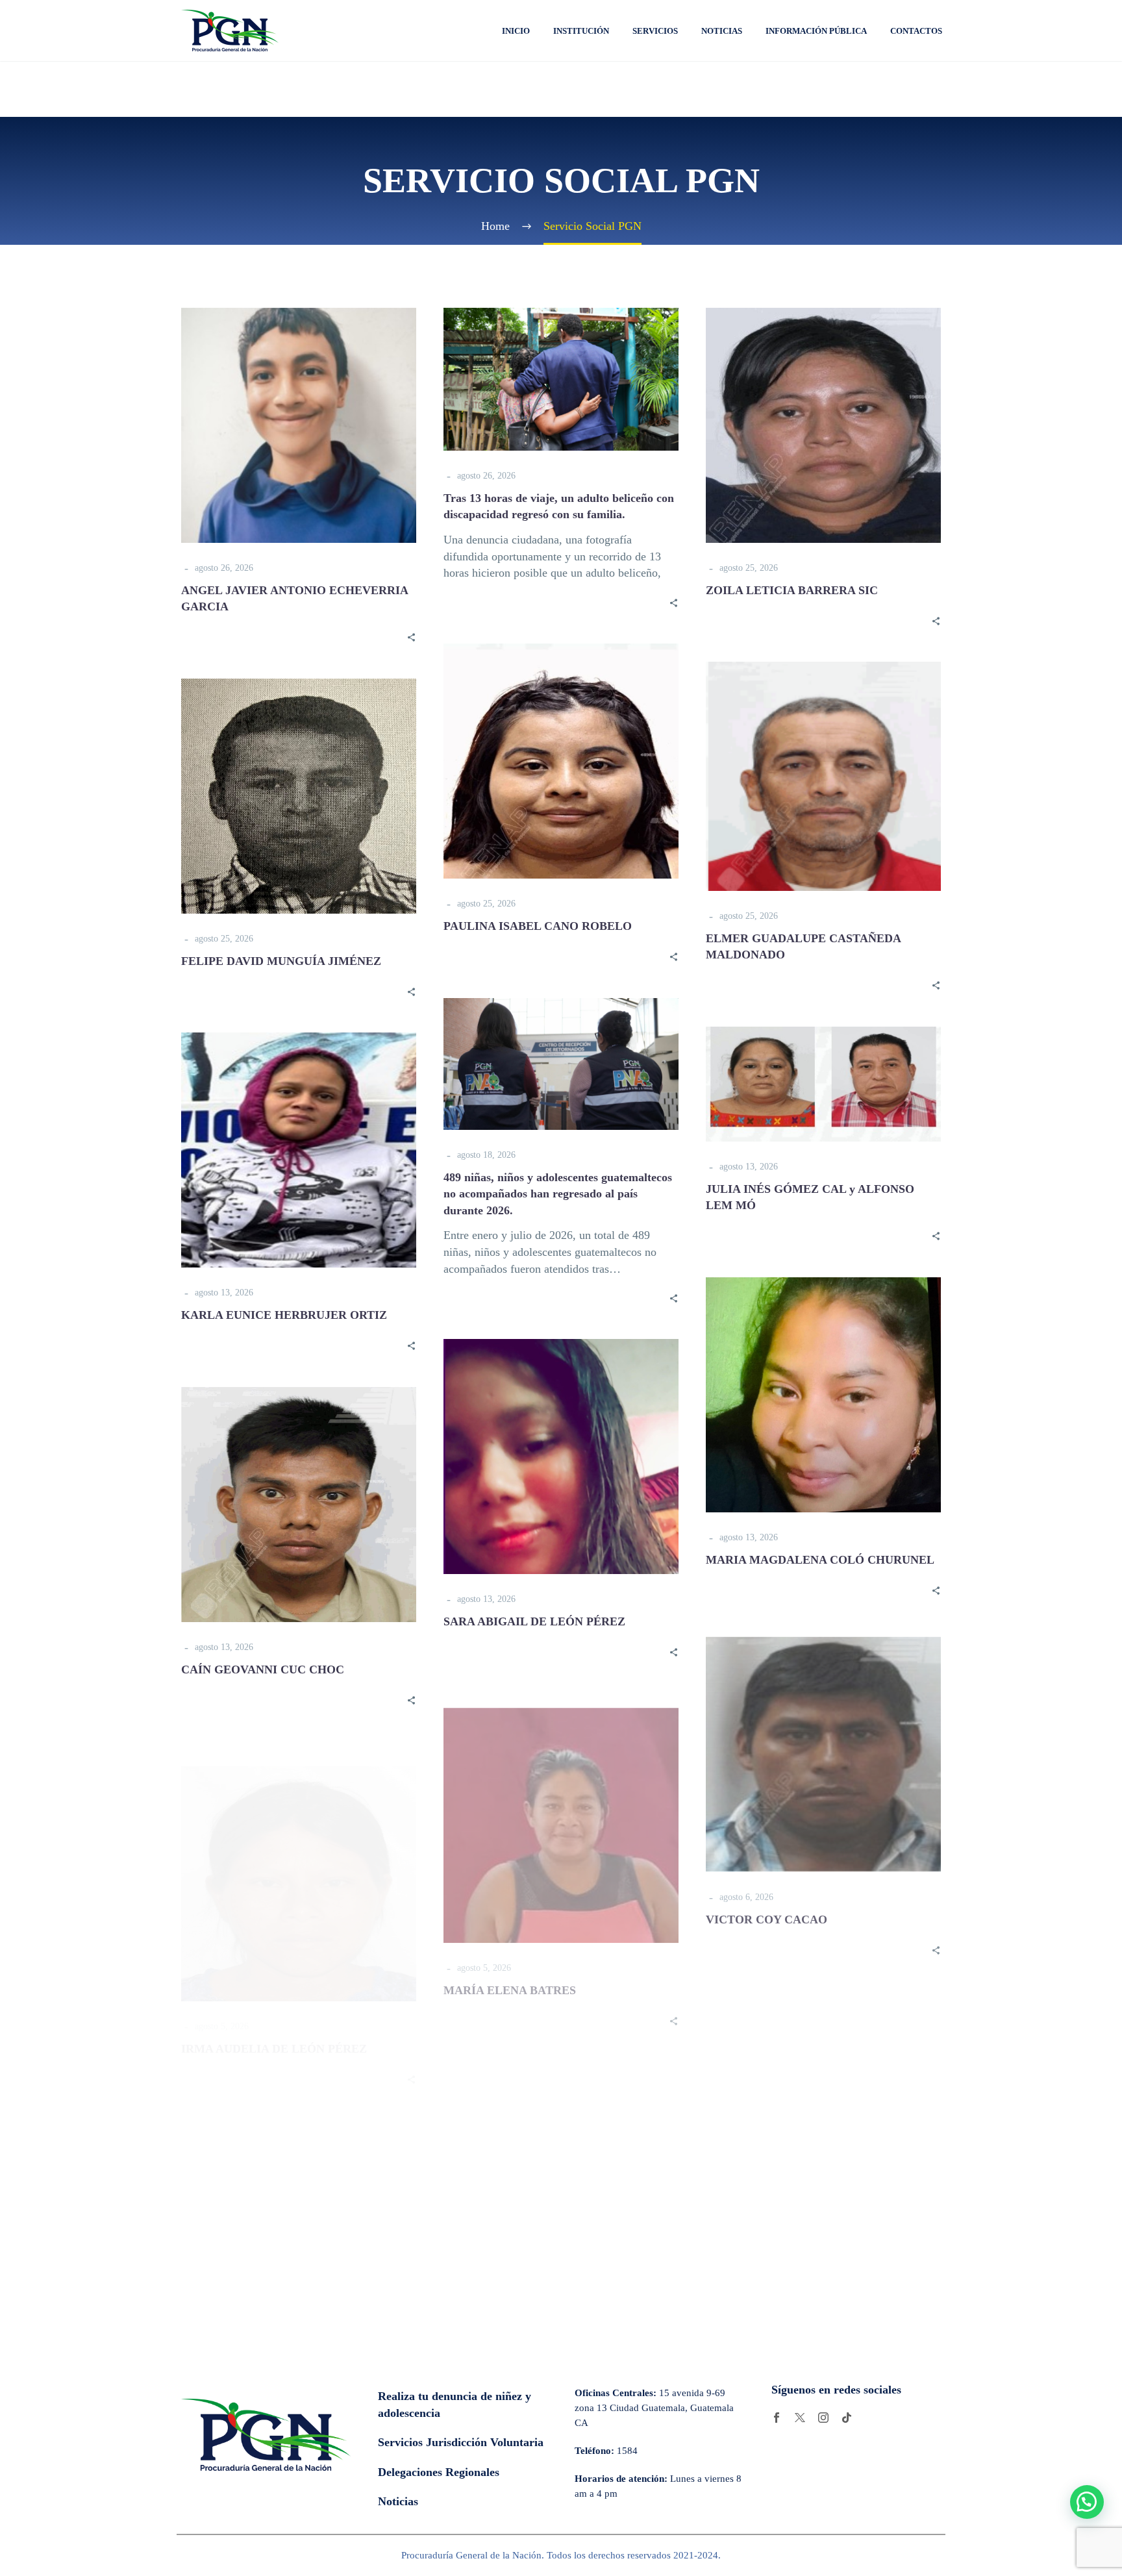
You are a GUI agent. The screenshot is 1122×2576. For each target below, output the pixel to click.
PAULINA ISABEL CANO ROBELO (538, 926)
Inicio (516, 31)
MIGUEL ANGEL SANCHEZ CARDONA (813, 2268)
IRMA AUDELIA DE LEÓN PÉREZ (274, 2024)
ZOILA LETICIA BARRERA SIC (792, 590)
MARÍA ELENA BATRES (510, 1976)
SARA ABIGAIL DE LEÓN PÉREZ (534, 1621)
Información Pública (816, 31)
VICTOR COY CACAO (767, 1914)
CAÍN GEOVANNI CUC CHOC (263, 1669)
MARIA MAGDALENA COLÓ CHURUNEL (820, 1560)
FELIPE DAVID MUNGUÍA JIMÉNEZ (281, 961)
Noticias (722, 31)
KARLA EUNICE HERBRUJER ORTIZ (284, 1315)
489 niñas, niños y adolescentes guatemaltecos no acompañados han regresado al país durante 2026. (558, 1194)
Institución (581, 31)
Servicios (655, 31)
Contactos (916, 31)
